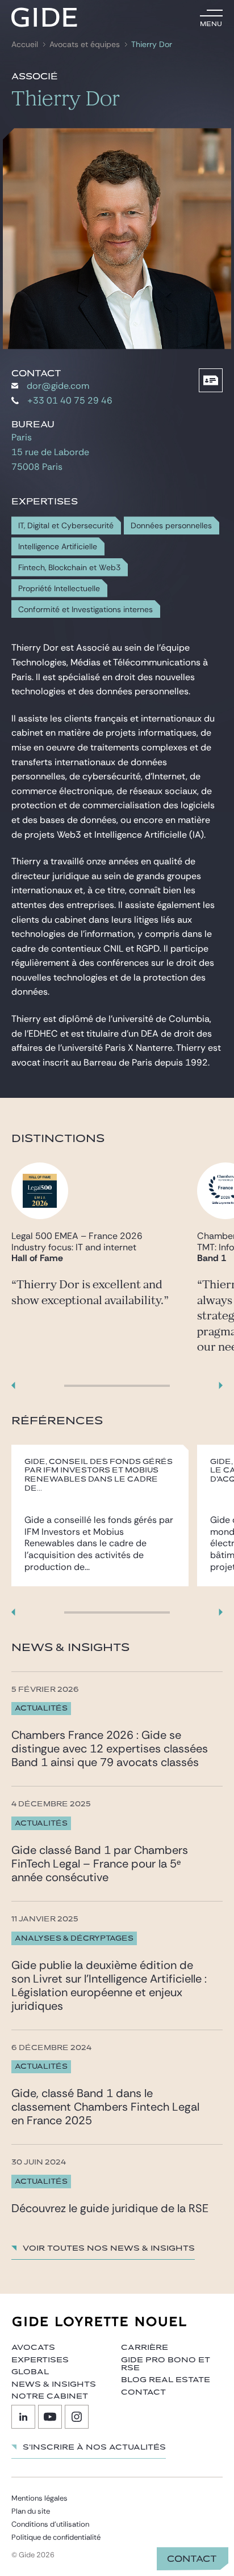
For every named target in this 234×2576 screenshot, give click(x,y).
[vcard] (211, 380)
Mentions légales (39, 2498)
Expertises (40, 2360)
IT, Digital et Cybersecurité (66, 526)
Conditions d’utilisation (50, 2524)
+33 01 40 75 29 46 (70, 400)
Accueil (25, 44)
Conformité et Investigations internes (85, 610)
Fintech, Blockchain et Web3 (69, 568)
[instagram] (77, 2417)
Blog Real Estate (166, 2380)
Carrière (145, 2348)
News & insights (54, 2384)
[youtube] (50, 2417)
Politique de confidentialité (56, 2537)
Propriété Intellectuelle (59, 589)
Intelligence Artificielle (58, 547)
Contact (192, 2559)
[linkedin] (23, 2417)
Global (30, 2372)
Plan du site (31, 2511)
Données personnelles (171, 526)
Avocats (33, 2348)
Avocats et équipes (85, 44)
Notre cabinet (50, 2396)
